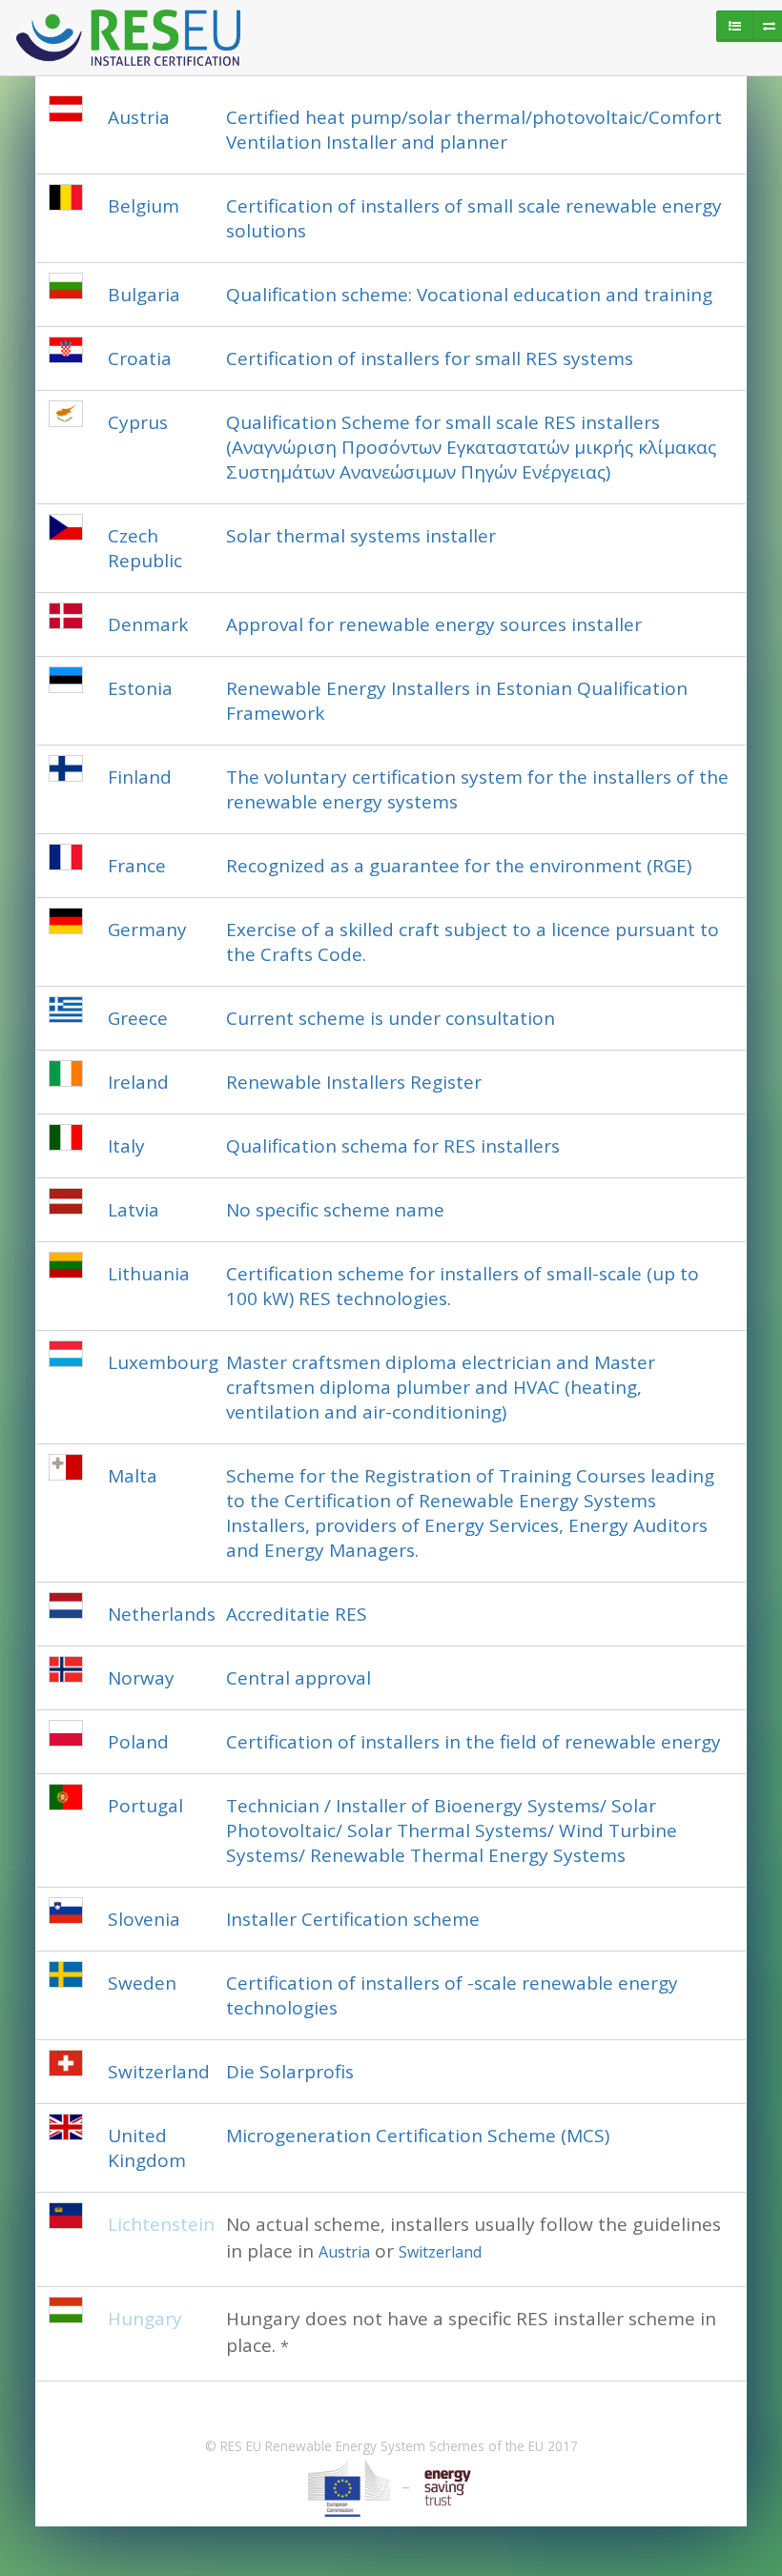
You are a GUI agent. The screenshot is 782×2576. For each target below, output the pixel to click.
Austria (344, 2252)
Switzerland (440, 2252)
